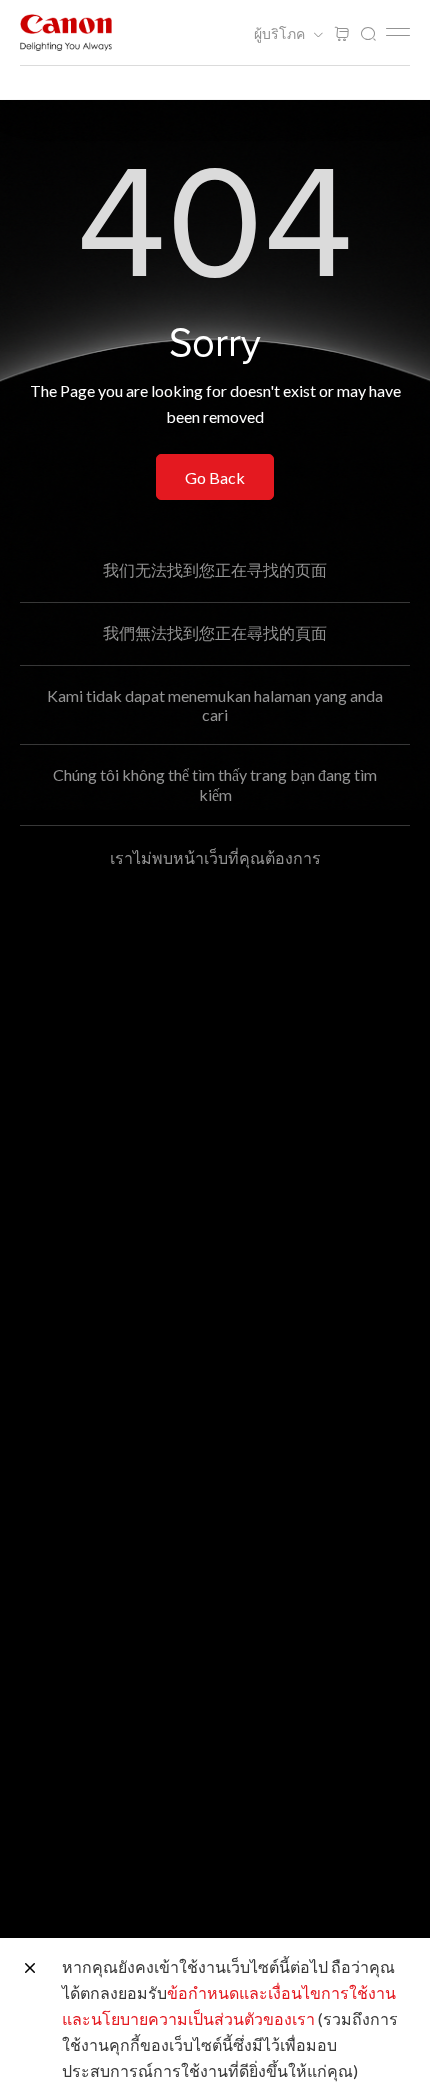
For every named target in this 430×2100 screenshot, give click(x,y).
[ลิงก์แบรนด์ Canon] (66, 32)
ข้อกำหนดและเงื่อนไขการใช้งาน (281, 1992)
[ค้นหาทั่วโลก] (368, 34)
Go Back (215, 477)
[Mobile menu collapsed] (398, 32)
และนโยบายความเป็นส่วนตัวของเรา (188, 2018)
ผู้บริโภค (281, 34)
